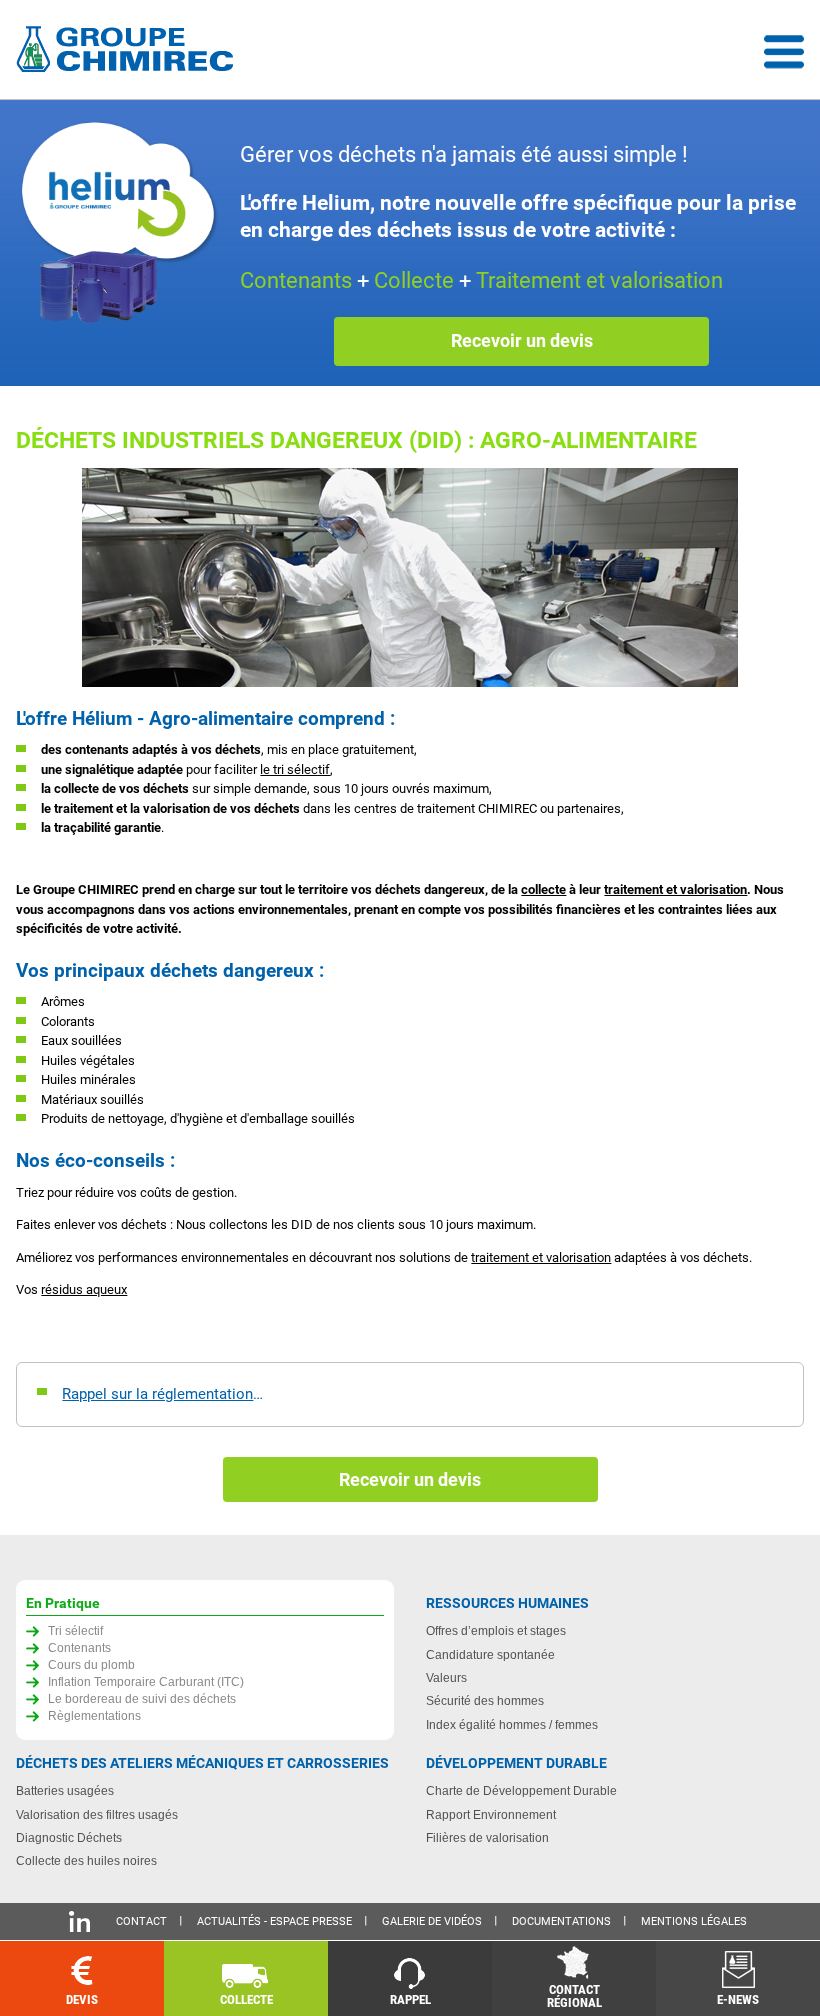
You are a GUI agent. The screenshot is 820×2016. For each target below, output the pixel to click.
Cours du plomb (91, 1664)
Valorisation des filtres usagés (97, 1814)
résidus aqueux (84, 1289)
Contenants (79, 1647)
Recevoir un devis (522, 340)
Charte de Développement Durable (521, 1790)
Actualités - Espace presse (274, 1921)
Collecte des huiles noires (86, 1860)
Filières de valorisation (487, 1837)
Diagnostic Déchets (69, 1837)
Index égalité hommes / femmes (512, 1724)
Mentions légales (694, 1921)
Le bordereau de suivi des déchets (142, 1698)
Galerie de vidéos (432, 1921)
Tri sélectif (75, 1630)
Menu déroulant (784, 52)
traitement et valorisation (675, 889)
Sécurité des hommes (485, 1700)
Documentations (561, 1921)
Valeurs (446, 1677)
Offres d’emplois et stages (496, 1630)
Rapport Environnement (491, 1814)
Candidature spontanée (490, 1654)
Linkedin (79, 1921)
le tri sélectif (295, 769)
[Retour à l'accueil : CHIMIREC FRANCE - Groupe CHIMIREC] (129, 51)
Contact (141, 1921)
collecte (543, 889)
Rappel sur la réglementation (157, 1394)
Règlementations (94, 1715)
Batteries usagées (65, 1790)
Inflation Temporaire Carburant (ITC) (146, 1681)
